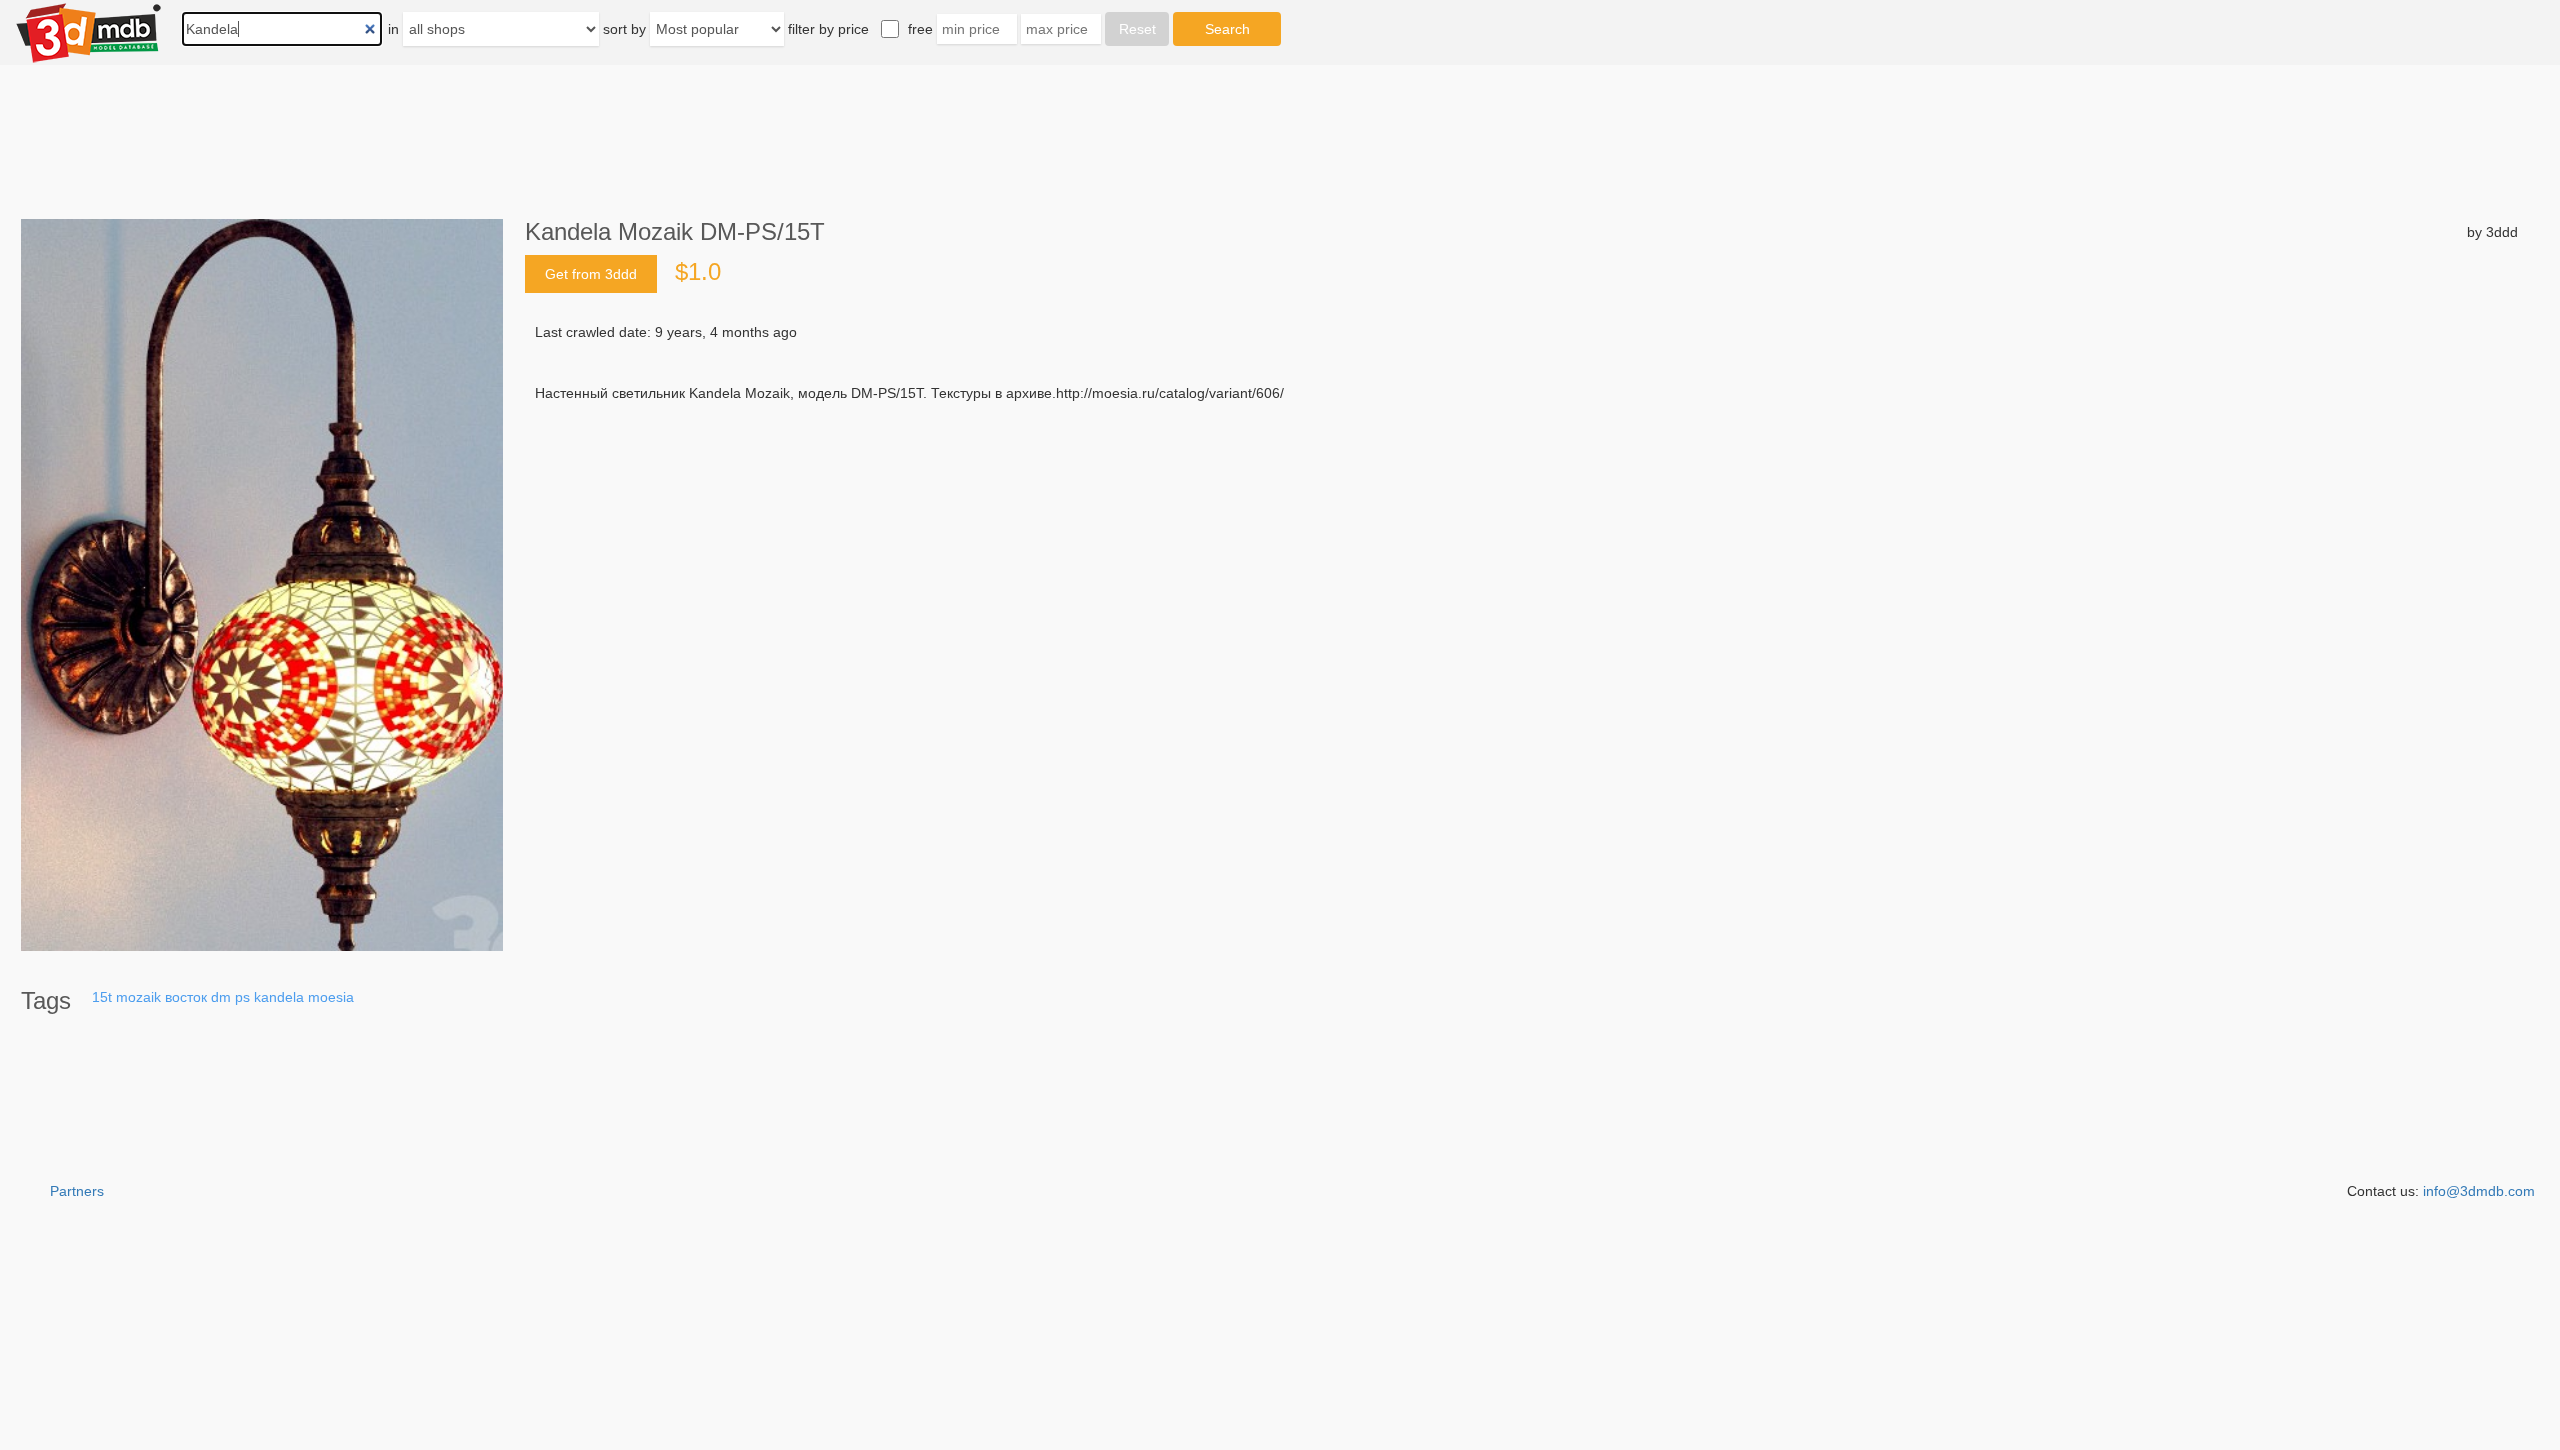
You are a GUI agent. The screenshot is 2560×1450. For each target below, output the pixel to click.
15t (102, 997)
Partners (77, 1191)
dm (221, 997)
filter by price (828, 29)
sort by (624, 29)
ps (242, 997)
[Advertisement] (1136, 555)
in (393, 29)
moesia (331, 997)
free (920, 29)
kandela (279, 997)
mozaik (138, 997)
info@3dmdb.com (2479, 1191)
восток (186, 997)
